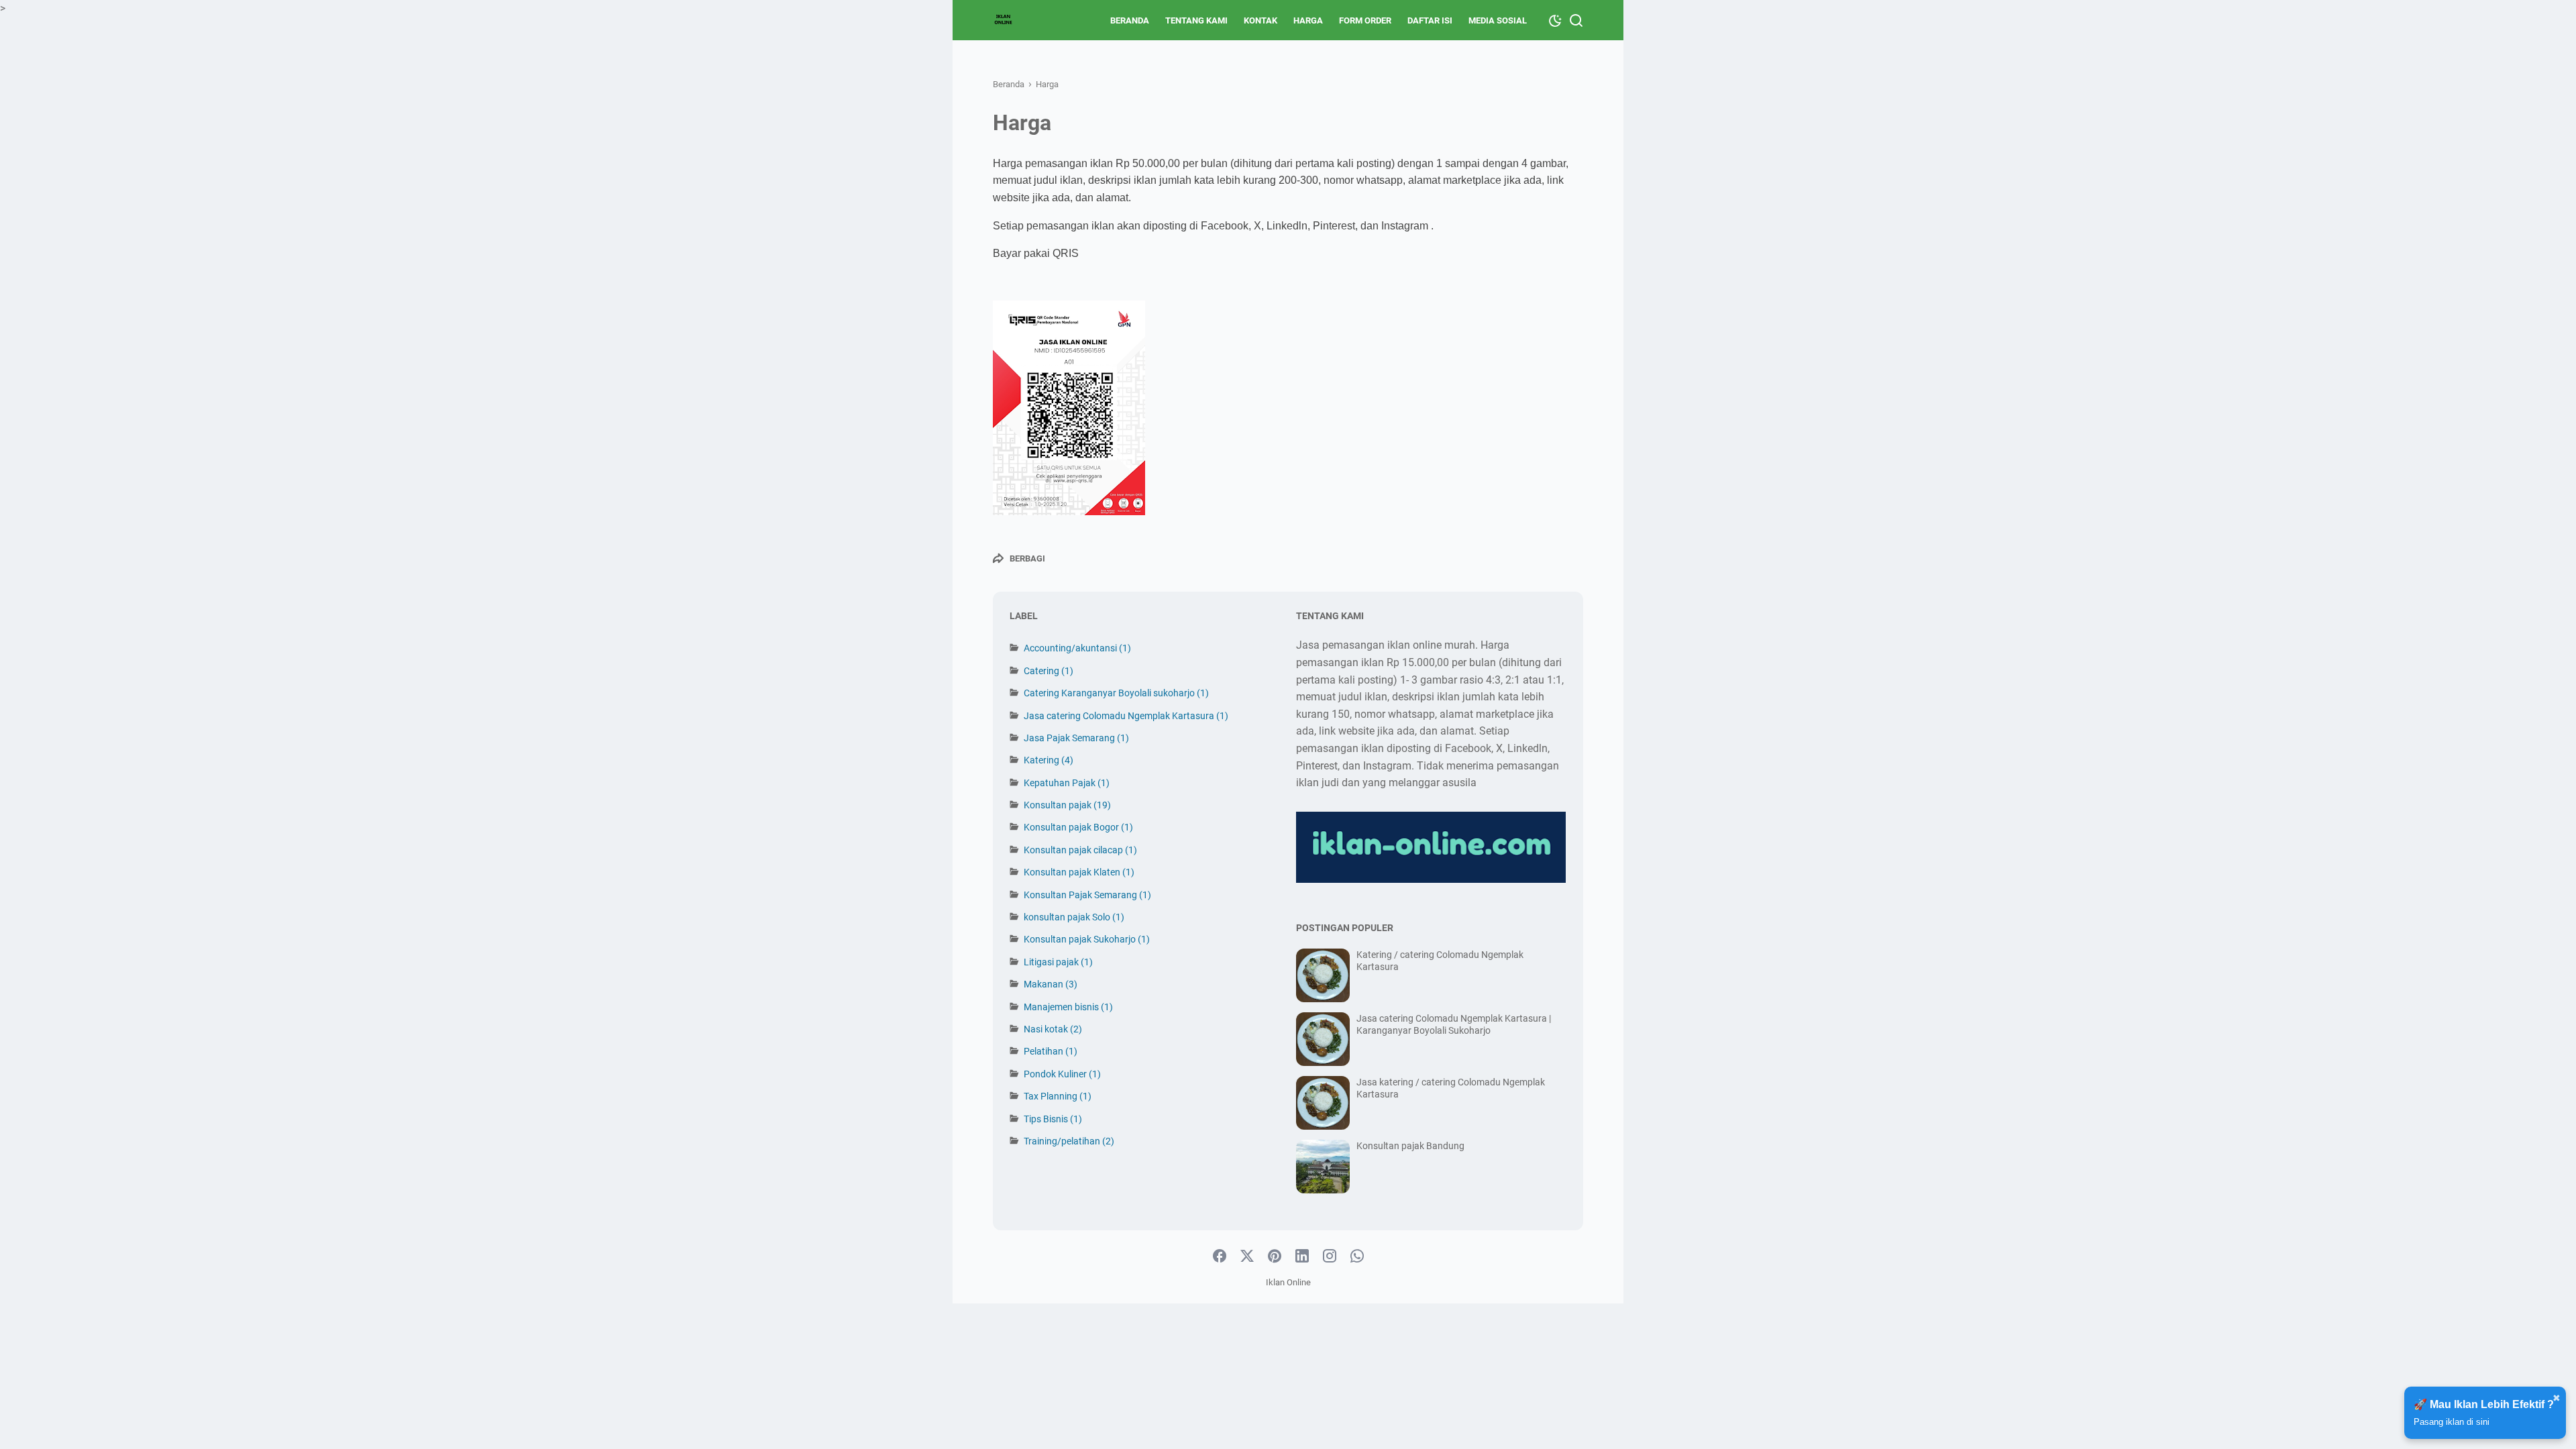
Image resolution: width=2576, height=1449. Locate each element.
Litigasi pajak (1058, 962)
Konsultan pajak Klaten (1079, 872)
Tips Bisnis (1053, 1119)
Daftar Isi (1430, 20)
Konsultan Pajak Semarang (1087, 895)
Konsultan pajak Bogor (1078, 827)
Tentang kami (1196, 20)
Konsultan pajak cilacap (1080, 850)
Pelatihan (1051, 1051)
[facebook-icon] (1220, 1256)
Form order (1365, 20)
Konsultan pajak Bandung (1410, 1146)
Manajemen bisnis (1068, 1007)
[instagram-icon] (1330, 1256)
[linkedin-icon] (1302, 1256)
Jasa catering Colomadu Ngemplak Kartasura (1126, 716)
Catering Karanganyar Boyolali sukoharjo (1116, 693)
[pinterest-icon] (1275, 1256)
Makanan (1051, 984)
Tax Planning (1058, 1096)
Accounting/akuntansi (1077, 648)
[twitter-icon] (1247, 1256)
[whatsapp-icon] (1357, 1256)
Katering (1049, 760)
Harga (1308, 20)
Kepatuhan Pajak (1067, 783)
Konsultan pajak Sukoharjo (1087, 939)
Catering (1049, 671)
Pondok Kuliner (1062, 1074)
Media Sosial (1498, 20)
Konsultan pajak (1067, 805)
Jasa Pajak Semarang (1076, 738)
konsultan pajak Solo (1074, 917)
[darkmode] (1555, 19)
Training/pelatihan (1069, 1141)
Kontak (1260, 20)
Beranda (1130, 20)
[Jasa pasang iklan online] (1004, 20)
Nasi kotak (1053, 1029)
